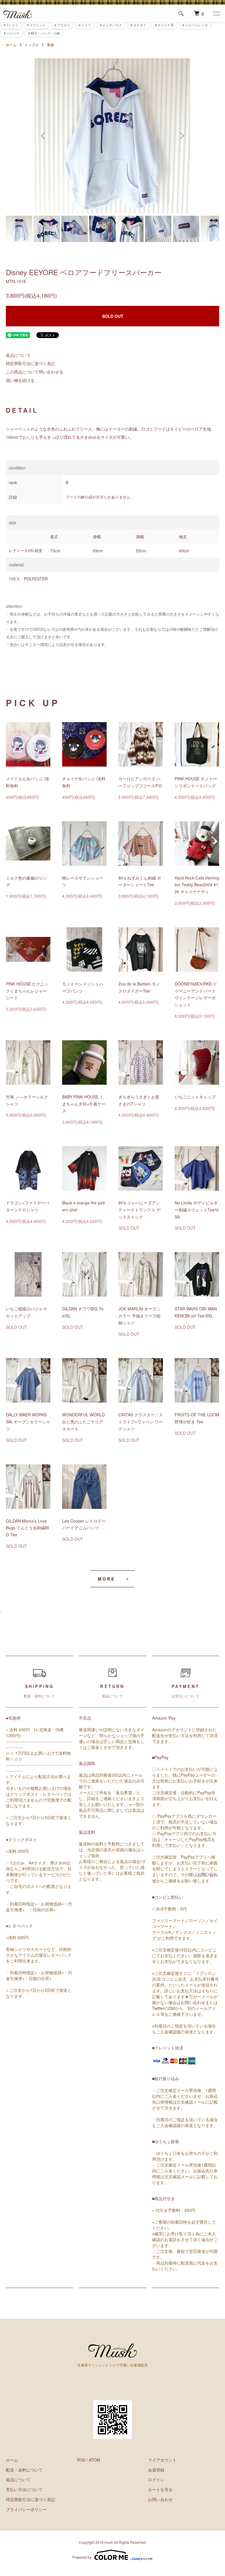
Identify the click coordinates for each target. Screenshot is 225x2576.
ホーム (11, 45)
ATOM (94, 2460)
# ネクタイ (138, 25)
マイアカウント (162, 2460)
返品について (18, 355)
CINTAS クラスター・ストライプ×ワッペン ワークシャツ (141, 1422)
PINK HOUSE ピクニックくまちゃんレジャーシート (27, 991)
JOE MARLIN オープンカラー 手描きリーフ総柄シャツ (139, 1316)
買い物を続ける (20, 380)
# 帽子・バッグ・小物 (44, 33)
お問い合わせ (193, 2002)
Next (181, 136)
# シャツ (85, 25)
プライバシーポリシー (26, 2509)
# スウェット (36, 25)
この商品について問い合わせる (35, 372)
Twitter (158, 2008)
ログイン (156, 2479)
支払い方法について (24, 2489)
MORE (106, 1579)
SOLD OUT (113, 316)
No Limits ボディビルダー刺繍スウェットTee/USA (197, 1210)
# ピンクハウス (111, 25)
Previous (44, 136)
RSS (81, 2460)
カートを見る (160, 2489)
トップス (32, 45)
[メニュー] (216, 13)
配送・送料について (24, 2470)
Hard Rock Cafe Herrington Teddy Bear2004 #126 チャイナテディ (197, 885)
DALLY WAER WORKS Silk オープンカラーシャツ (28, 1422)
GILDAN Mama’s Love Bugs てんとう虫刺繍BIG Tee (27, 1528)
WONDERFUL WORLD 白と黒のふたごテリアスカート (83, 1422)
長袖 (50, 45)
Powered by (82, 2557)
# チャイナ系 (164, 25)
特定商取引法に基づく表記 (30, 363)
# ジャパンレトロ (195, 25)
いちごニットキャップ (195, 1097)
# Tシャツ (11, 25)
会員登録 (156, 2470)
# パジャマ (12, 33)
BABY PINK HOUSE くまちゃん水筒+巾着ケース (84, 1104)
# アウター (62, 25)
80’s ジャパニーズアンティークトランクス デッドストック (139, 1210)
